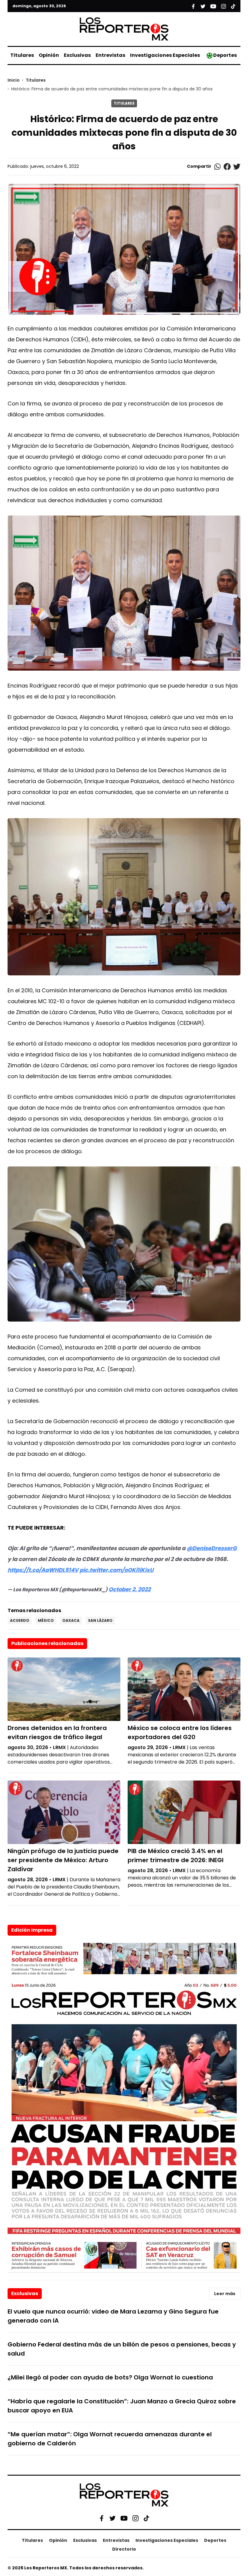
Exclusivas (77, 55)
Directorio (124, 2549)
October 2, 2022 (130, 1589)
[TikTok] (146, 2518)
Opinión (49, 55)
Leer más (225, 2294)
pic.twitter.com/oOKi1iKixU (117, 1570)
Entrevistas (110, 55)
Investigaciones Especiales (165, 55)
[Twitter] (113, 2518)
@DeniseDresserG (212, 1548)
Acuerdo (20, 1620)
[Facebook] (102, 2518)
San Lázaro (100, 1620)
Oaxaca (71, 1620)
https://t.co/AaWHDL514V (43, 1570)
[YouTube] (124, 2518)
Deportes (225, 55)
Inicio (14, 80)
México (46, 1620)
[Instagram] (135, 2518)
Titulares (22, 55)
